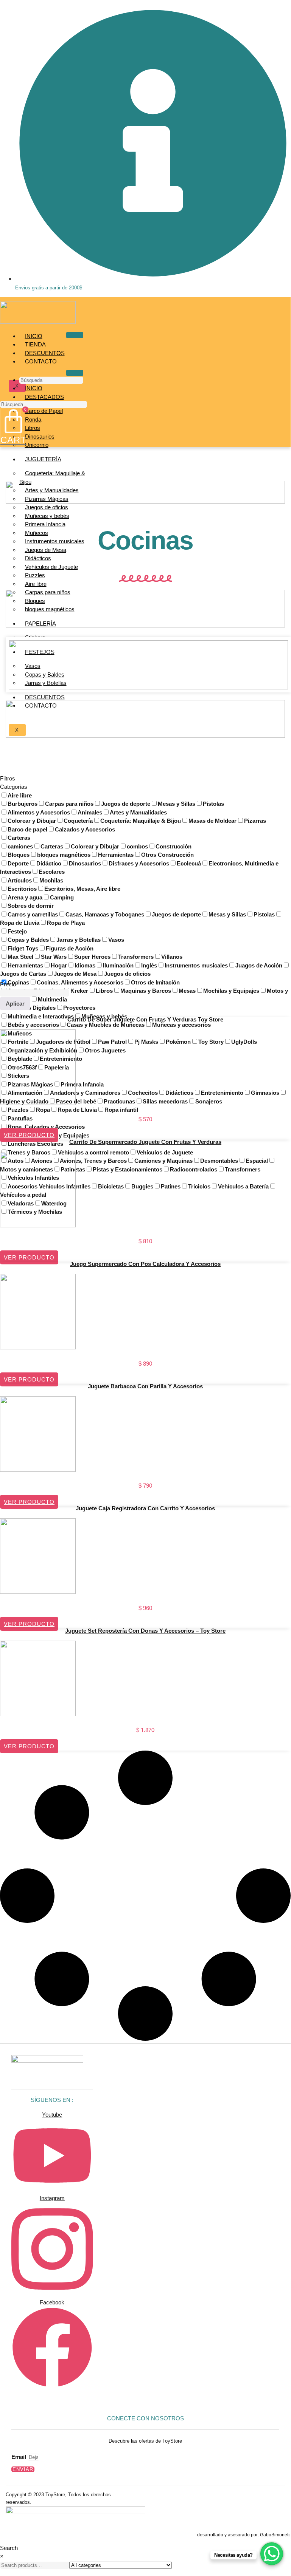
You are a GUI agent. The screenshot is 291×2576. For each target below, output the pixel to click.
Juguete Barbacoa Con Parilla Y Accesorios (145, 1386)
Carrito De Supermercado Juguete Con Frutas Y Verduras (145, 1142)
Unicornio (37, 445)
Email (19, 2457)
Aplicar (15, 1004)
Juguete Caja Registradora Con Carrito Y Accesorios (145, 1508)
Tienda (35, 344)
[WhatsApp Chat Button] (272, 2554)
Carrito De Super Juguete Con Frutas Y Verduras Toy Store (145, 1019)
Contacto (41, 361)
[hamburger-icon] (75, 335)
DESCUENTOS (45, 353)
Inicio (34, 336)
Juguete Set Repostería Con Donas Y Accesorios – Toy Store (145, 1631)
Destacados (44, 397)
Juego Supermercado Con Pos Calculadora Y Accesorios (145, 1264)
